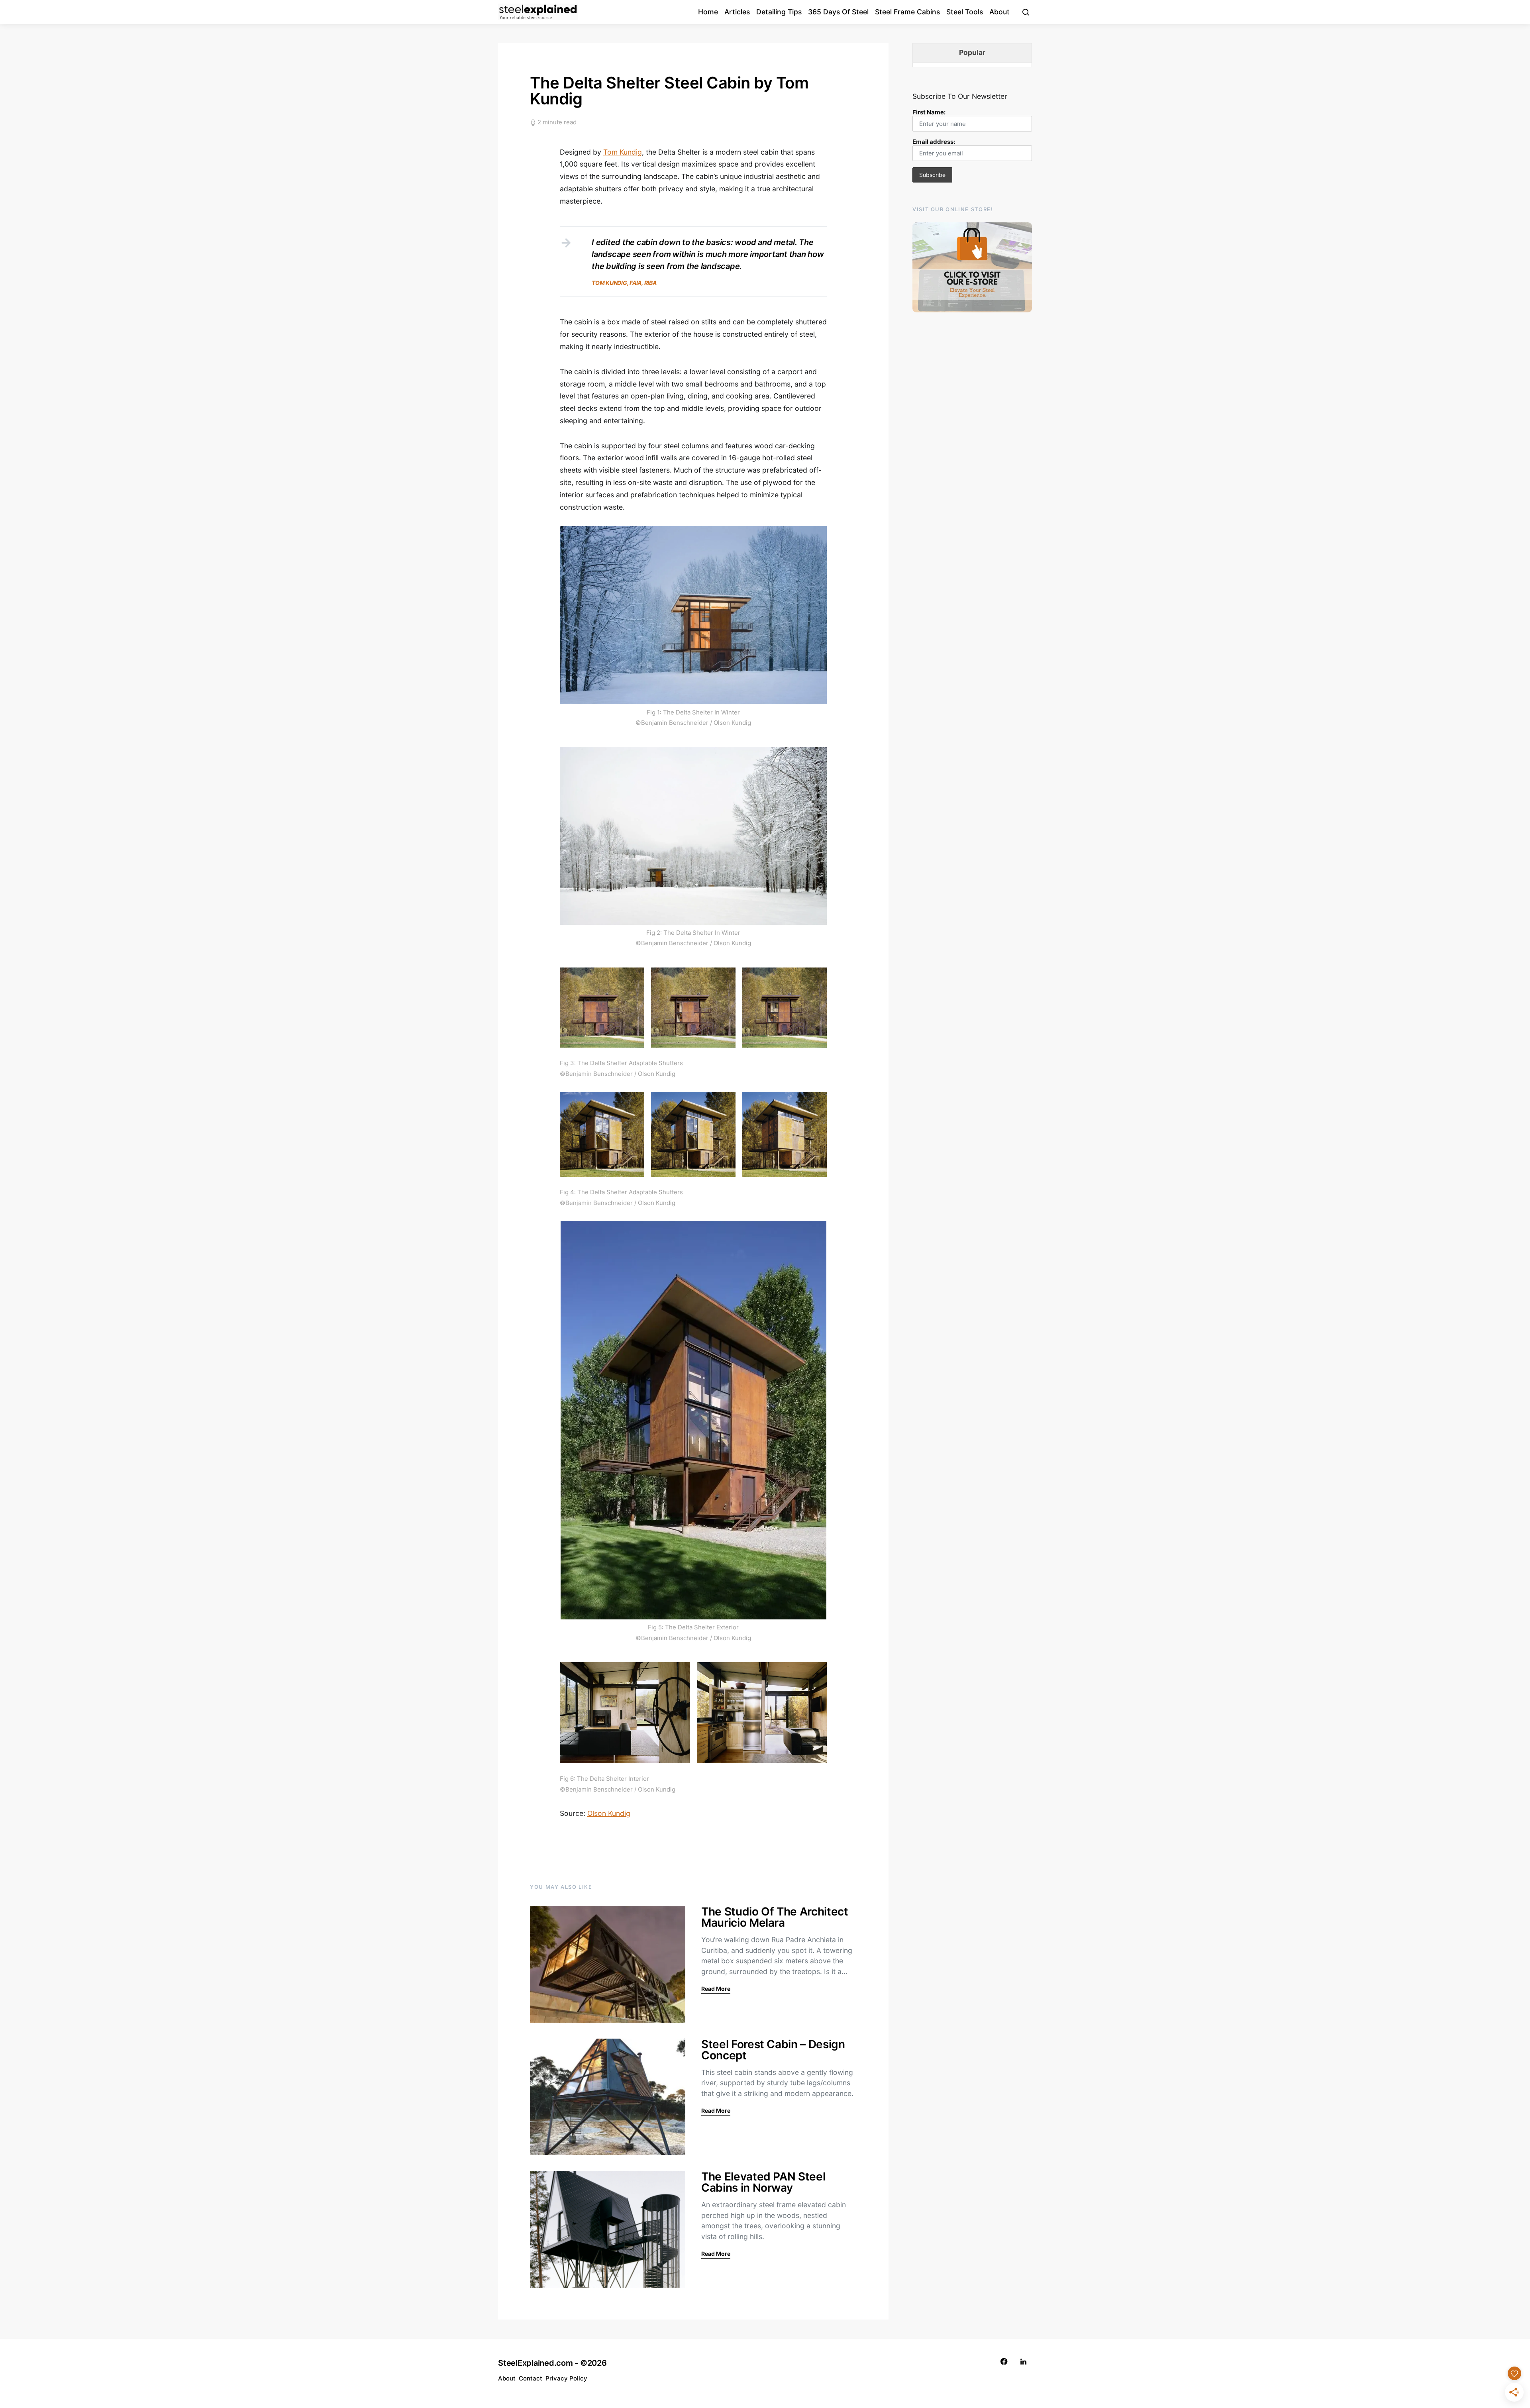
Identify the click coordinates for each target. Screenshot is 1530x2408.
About (999, 12)
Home (708, 12)
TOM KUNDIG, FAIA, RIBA (624, 283)
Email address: (934, 142)
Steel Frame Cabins (907, 12)
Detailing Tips (779, 12)
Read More (716, 1989)
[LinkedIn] (1023, 2362)
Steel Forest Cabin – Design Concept (773, 2050)
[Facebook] (1004, 2362)
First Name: (929, 112)
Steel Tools (965, 12)
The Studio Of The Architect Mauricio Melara (775, 1917)
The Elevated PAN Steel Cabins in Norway (763, 2182)
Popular (972, 52)
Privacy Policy (566, 2378)
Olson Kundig (609, 1813)
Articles (737, 12)
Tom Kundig (623, 152)
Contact (531, 2378)
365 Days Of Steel (838, 12)
